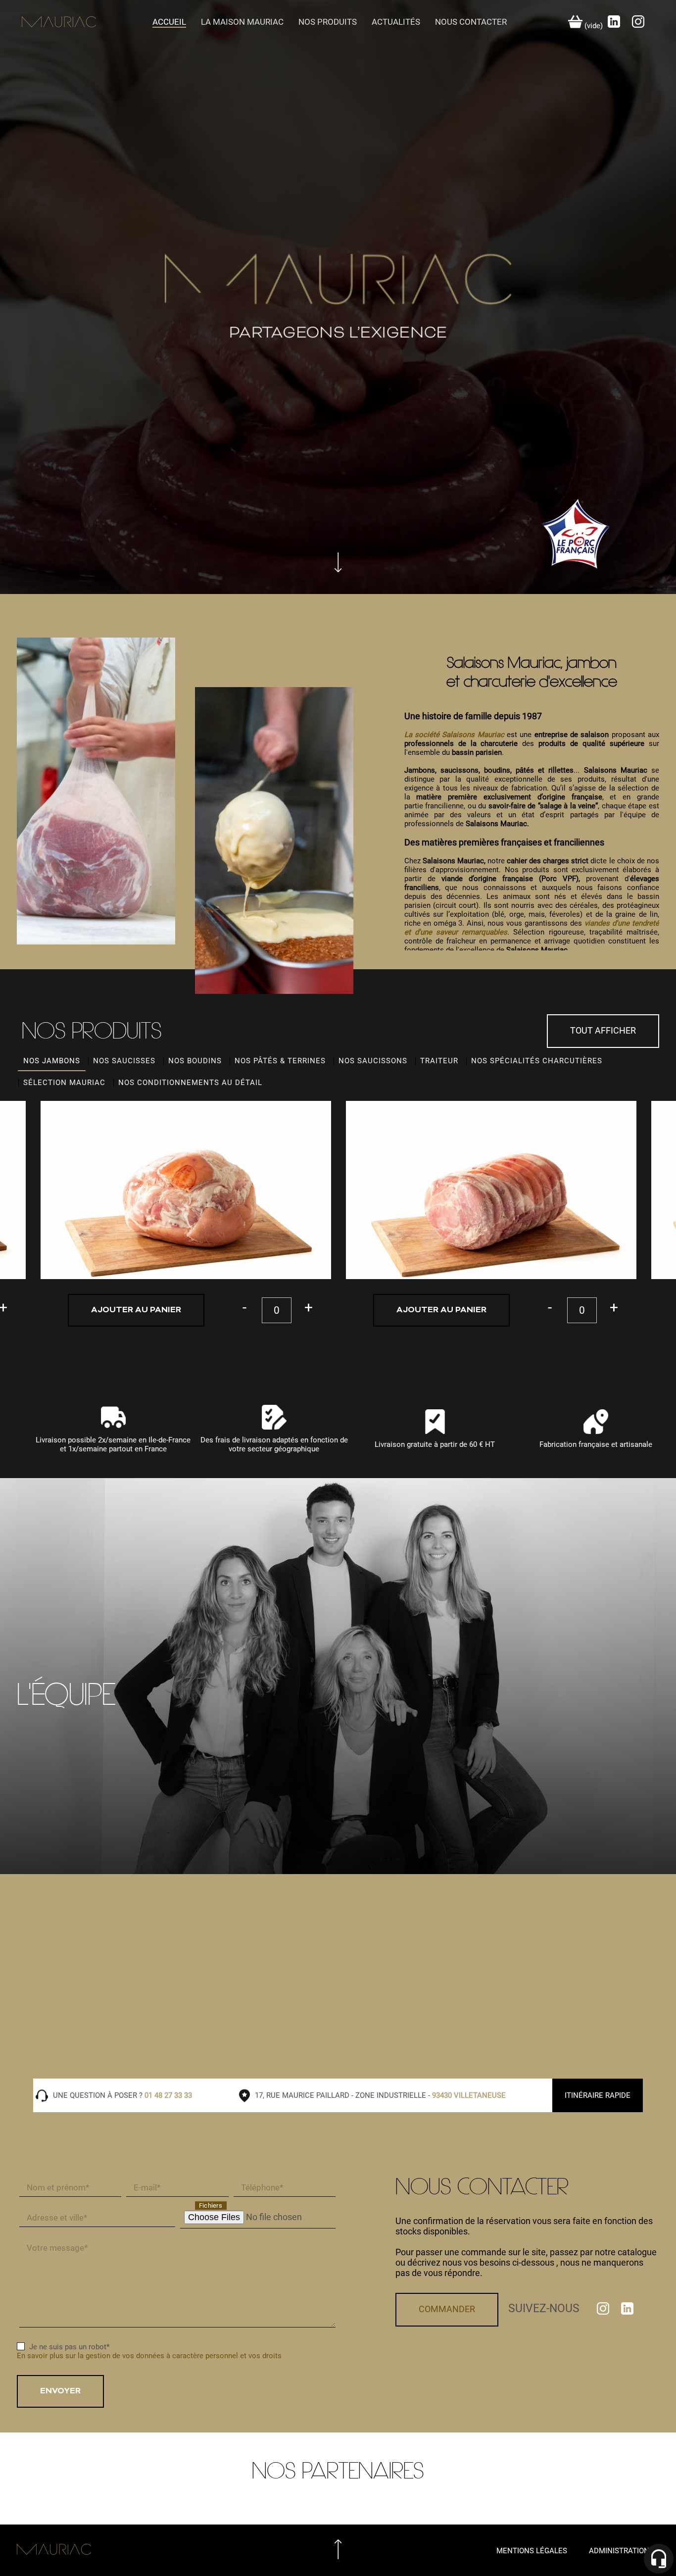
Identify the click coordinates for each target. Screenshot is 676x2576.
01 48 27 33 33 (168, 2095)
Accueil (169, 22)
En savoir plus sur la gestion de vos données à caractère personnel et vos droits (149, 2356)
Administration (619, 2551)
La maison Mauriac (242, 22)
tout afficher (603, 1030)
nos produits (328, 22)
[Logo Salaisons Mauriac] (338, 297)
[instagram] (638, 25)
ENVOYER (60, 2391)
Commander (447, 2309)
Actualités (396, 22)
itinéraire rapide (598, 2095)
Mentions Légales (532, 2551)
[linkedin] (615, 25)
